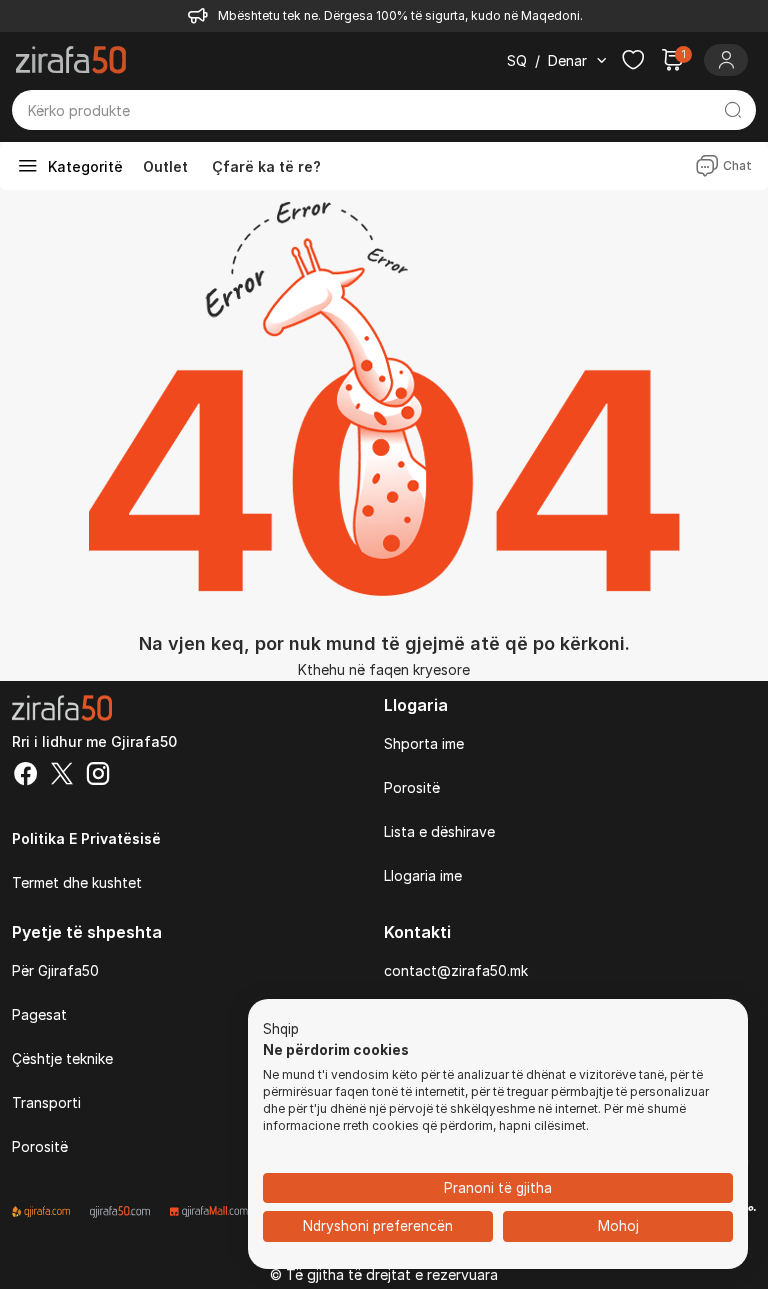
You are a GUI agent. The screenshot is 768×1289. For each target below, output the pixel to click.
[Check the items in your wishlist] (633, 60)
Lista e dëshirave (439, 831)
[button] (281, 1030)
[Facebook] (26, 776)
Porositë (412, 787)
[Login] (726, 60)
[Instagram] (98, 776)
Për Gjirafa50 (55, 970)
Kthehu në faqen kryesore (384, 669)
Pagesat (39, 1014)
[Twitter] (62, 776)
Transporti (46, 1102)
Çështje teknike (62, 1058)
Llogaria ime (423, 875)
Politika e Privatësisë (86, 838)
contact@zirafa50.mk (456, 970)
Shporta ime (424, 743)
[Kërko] (732, 110)
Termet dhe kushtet (77, 882)
